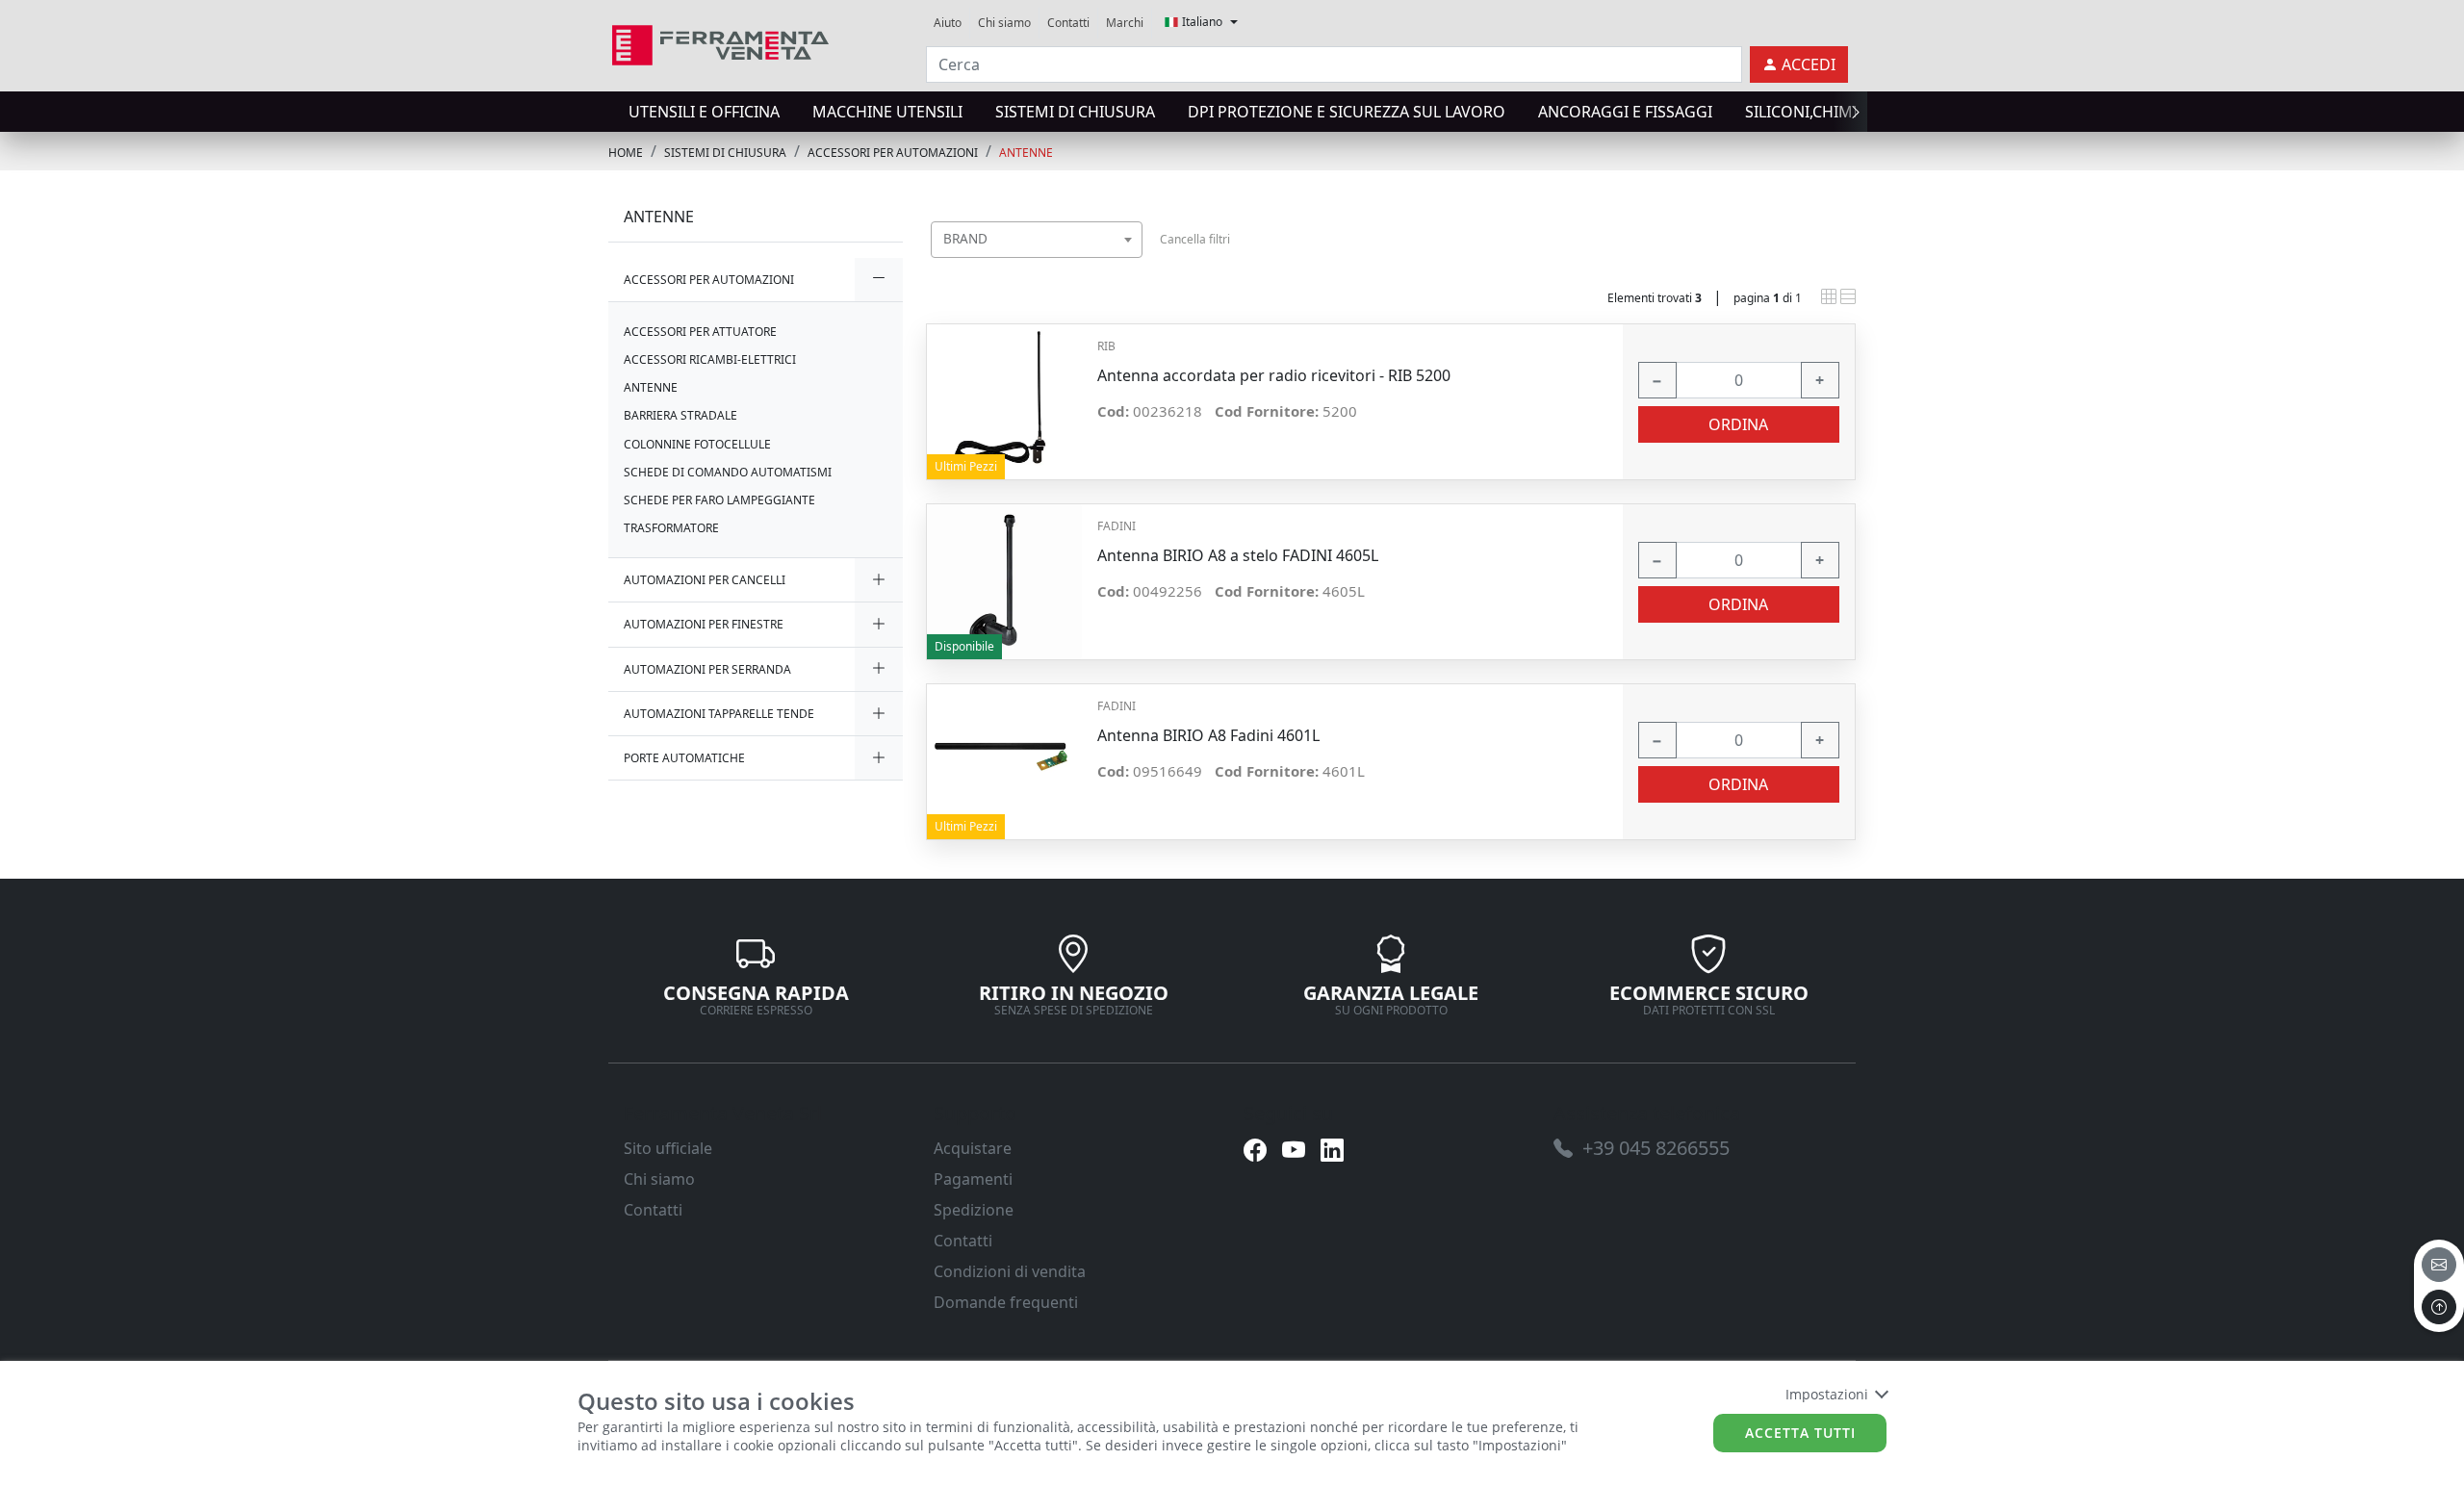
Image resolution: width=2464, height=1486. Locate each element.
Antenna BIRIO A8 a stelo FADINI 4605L (1238, 556)
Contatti (1068, 23)
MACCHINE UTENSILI (887, 112)
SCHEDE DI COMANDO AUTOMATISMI (728, 472)
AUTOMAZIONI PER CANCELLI (705, 580)
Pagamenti (973, 1179)
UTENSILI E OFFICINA (704, 112)
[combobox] (1037, 240)
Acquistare (973, 1148)
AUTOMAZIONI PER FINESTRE (704, 624)
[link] (720, 43)
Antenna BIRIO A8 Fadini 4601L (1208, 736)
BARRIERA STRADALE (680, 415)
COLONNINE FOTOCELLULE (697, 444)
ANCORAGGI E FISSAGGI (1625, 112)
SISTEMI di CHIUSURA (1075, 112)
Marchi (1125, 23)
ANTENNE (1026, 153)
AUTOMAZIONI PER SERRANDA (707, 669)
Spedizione (974, 1210)
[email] (2439, 1265)
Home (626, 153)
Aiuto (948, 23)
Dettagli (1004, 392)
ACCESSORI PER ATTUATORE (700, 332)
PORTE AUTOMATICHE (684, 758)
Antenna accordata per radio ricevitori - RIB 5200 (1274, 376)
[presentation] (614, 112)
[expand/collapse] (879, 280)
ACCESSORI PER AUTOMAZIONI (893, 153)
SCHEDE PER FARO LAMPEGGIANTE (719, 500)
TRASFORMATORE (671, 528)
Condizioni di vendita (1010, 1271)
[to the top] (2439, 1307)
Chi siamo (1004, 23)
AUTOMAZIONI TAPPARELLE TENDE (719, 714)
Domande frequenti (1006, 1302)
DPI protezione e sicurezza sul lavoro (1347, 112)
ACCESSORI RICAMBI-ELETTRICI (710, 359)
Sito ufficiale (668, 1148)
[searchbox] (1132, 263)
